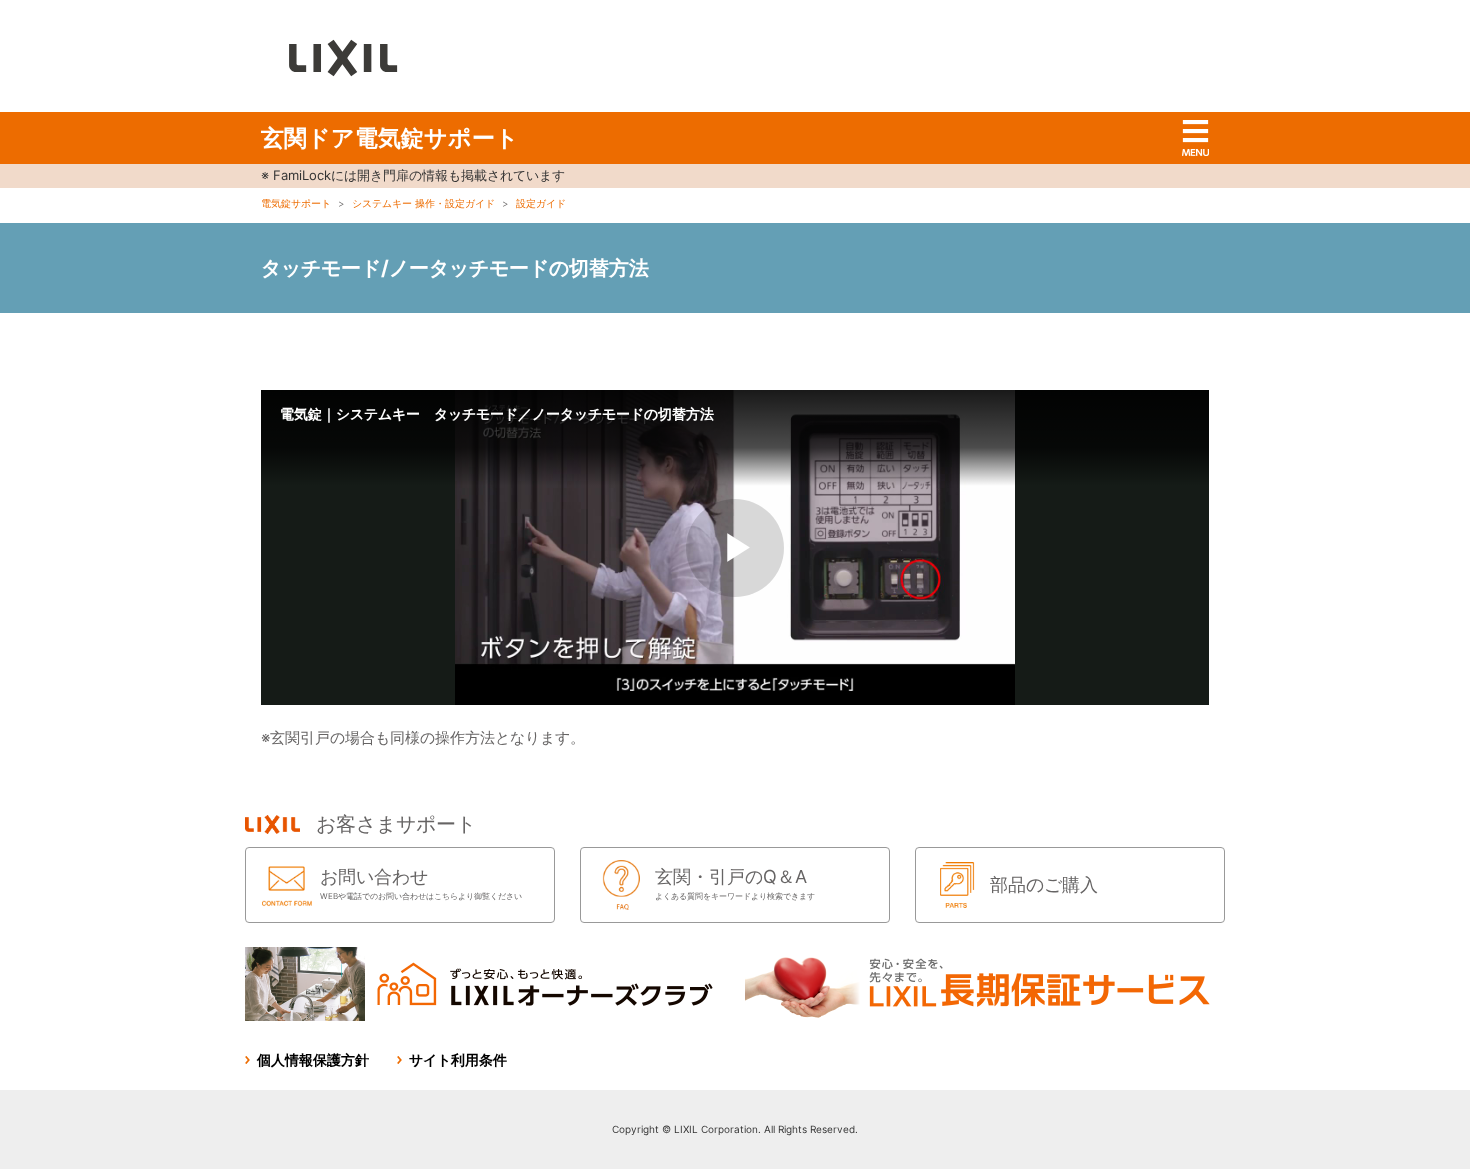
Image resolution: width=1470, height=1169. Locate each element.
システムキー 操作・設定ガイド (423, 203)
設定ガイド (541, 203)
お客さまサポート (396, 824)
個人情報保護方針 (313, 1059)
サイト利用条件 (458, 1059)
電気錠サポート (296, 203)
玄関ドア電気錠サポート (390, 138)
